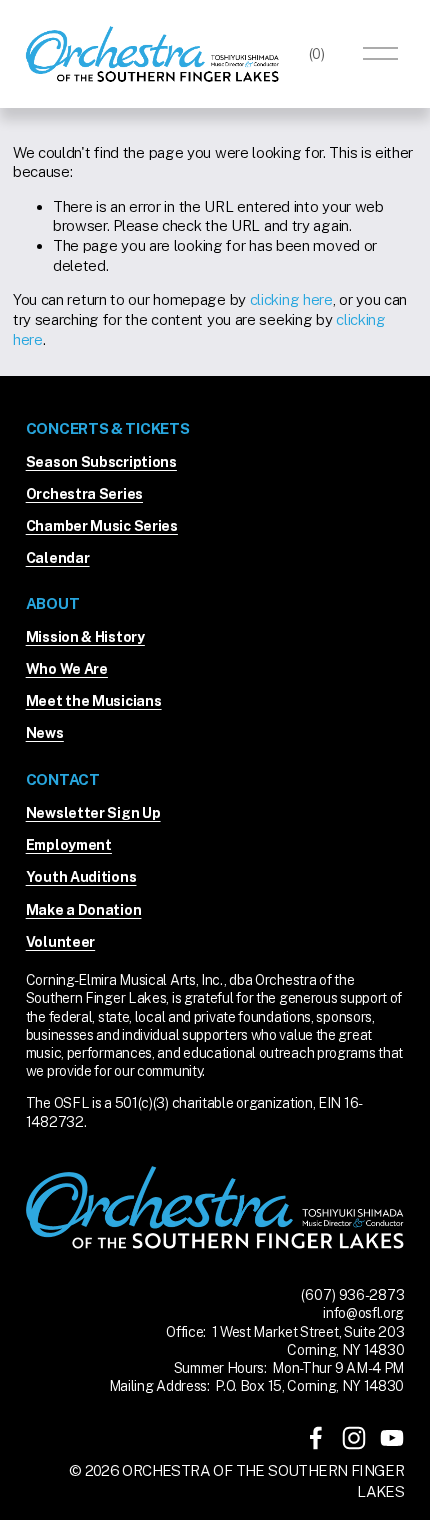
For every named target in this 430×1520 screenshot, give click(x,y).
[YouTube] (392, 1438)
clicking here (291, 299)
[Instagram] (354, 1438)
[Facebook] (316, 1438)
